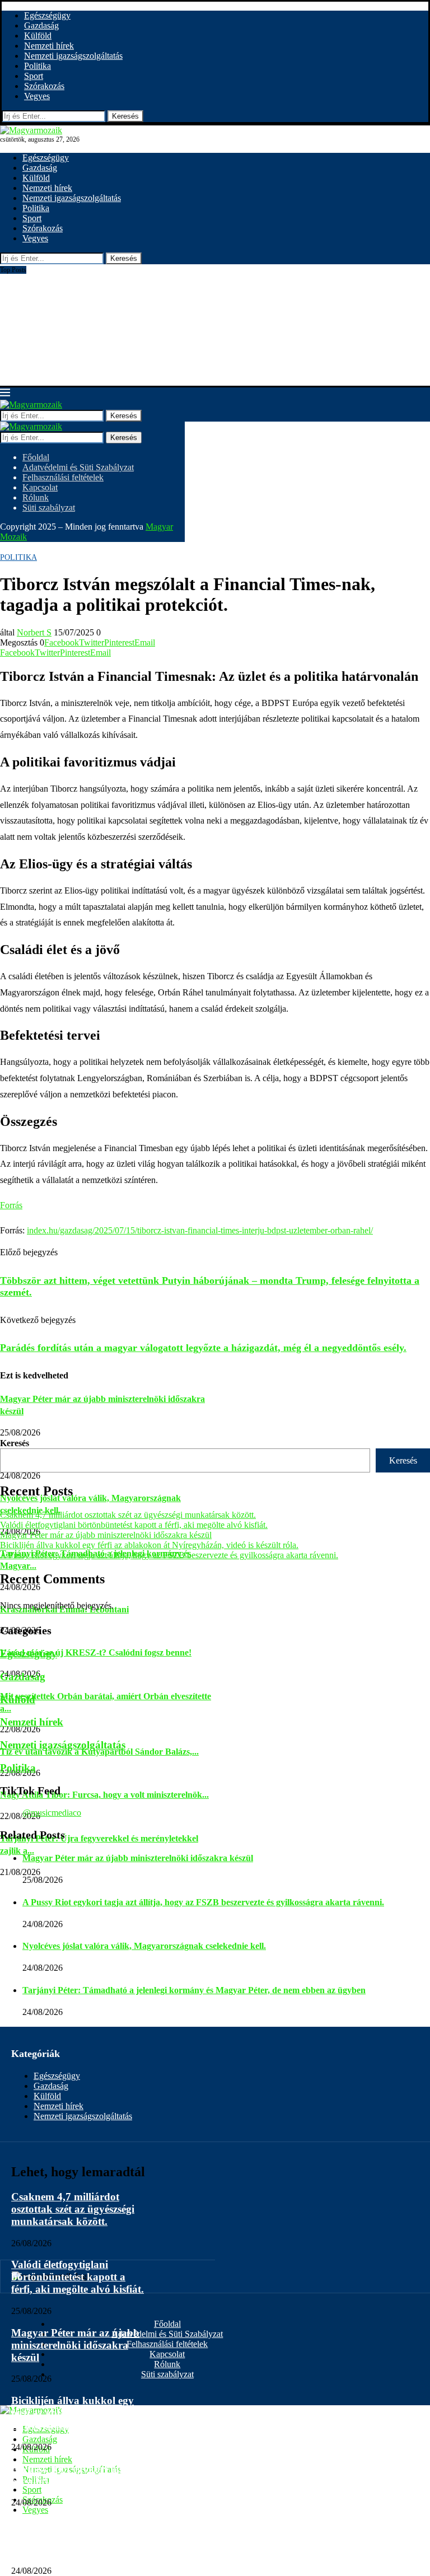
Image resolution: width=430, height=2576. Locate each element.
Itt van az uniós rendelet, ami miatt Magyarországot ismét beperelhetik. (124, 279)
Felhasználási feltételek (63, 477)
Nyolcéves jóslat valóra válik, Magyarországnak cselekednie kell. (144, 1946)
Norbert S (34, 632)
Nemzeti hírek (49, 46)
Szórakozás (44, 86)
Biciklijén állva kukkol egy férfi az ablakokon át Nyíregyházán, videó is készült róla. (149, 1545)
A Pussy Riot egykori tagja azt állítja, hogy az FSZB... (73, 2475)
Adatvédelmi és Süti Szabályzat (78, 467)
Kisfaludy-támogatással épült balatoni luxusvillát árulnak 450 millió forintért (134, 370)
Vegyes (37, 96)
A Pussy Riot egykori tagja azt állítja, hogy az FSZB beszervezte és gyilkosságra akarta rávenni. (169, 1555)
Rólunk (36, 497)
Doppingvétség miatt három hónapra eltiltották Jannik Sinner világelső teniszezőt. (143, 360)
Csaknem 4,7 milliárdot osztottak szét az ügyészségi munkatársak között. (128, 1515)
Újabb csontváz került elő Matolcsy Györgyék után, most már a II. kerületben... (139, 269)
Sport (34, 76)
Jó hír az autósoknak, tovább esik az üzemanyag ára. (92, 350)
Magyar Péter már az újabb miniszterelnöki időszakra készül (106, 1535)
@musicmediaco (52, 1813)
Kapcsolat (40, 487)
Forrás (11, 1205)
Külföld (38, 36)
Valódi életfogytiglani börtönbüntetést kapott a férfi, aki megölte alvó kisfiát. (134, 1525)
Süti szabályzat (49, 508)
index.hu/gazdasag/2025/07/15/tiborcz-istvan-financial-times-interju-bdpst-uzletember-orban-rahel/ (200, 1230)
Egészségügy (47, 15)
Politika (38, 66)
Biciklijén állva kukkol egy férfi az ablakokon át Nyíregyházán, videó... (73, 2413)
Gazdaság (41, 25)
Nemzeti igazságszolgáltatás (73, 56)
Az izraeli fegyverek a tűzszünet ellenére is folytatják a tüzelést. (111, 289)
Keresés (125, 116)
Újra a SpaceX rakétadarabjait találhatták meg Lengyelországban (113, 340)
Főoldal (36, 457)
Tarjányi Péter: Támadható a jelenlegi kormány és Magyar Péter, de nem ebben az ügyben (194, 1990)
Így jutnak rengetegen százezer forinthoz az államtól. (93, 330)
